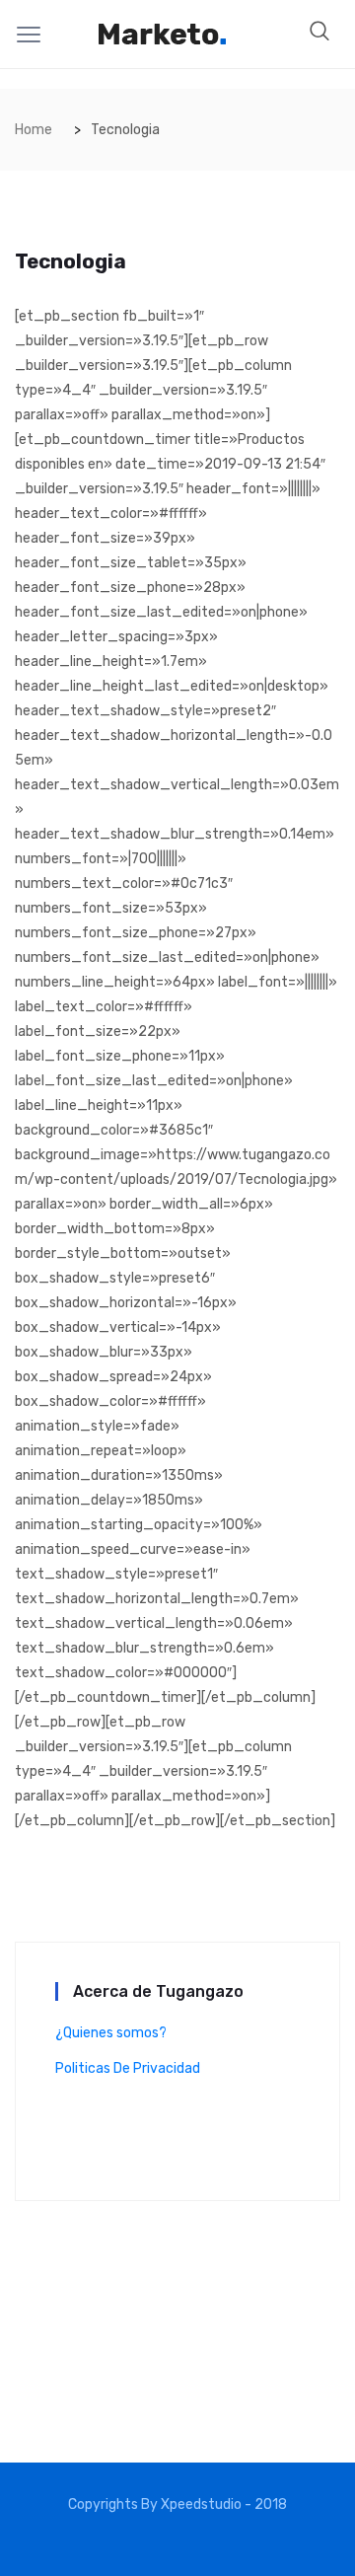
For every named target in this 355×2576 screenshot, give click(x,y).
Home (34, 130)
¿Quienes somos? (111, 2033)
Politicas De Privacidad (128, 2068)
